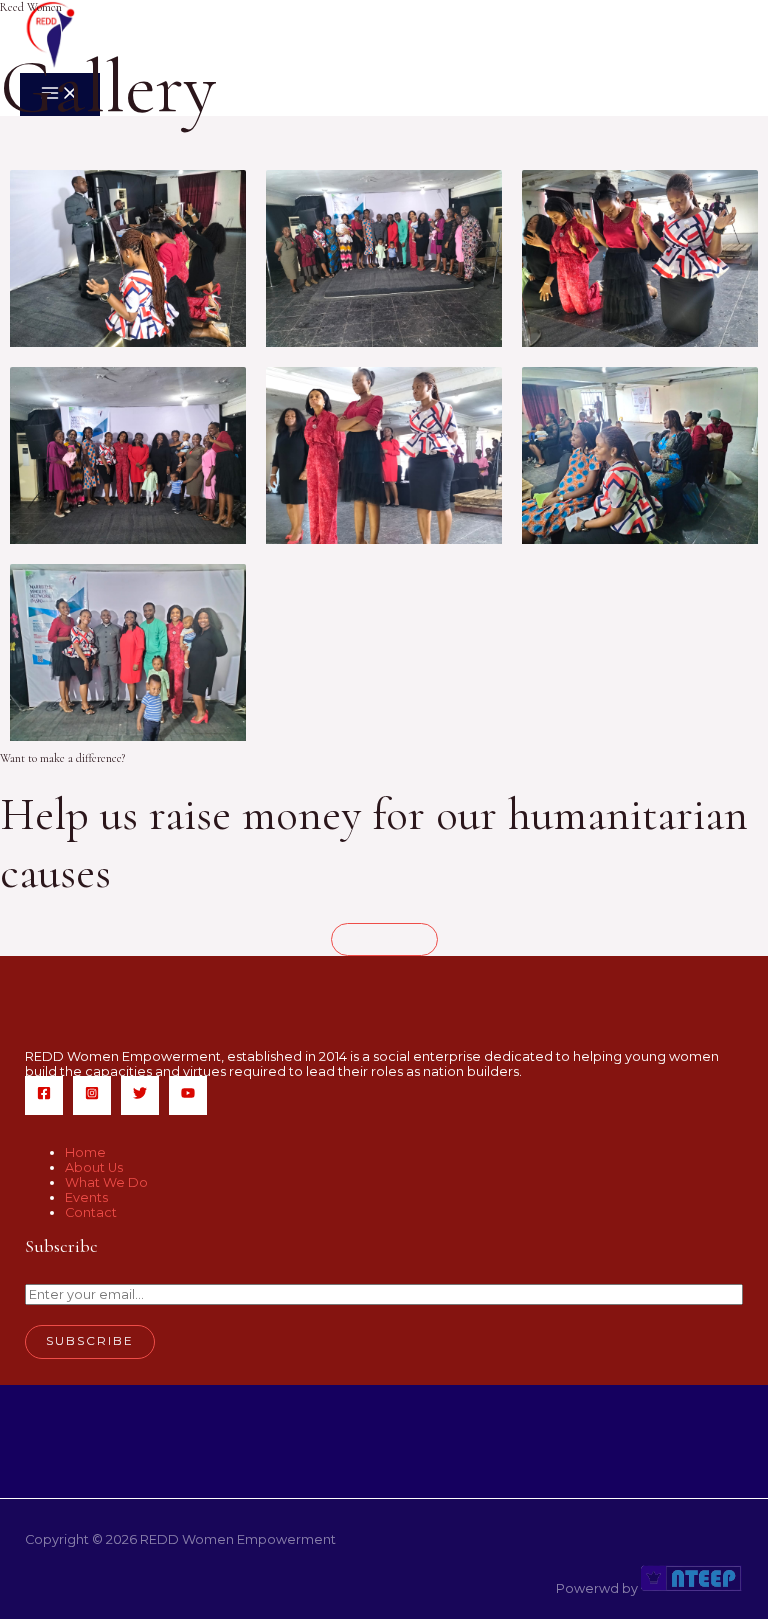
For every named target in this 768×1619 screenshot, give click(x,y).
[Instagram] (92, 1095)
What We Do (106, 1182)
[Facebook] (44, 1095)
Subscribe (90, 1341)
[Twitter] (140, 1095)
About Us (94, 1167)
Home (85, 1152)
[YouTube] (188, 1095)
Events (86, 1197)
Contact (91, 1212)
